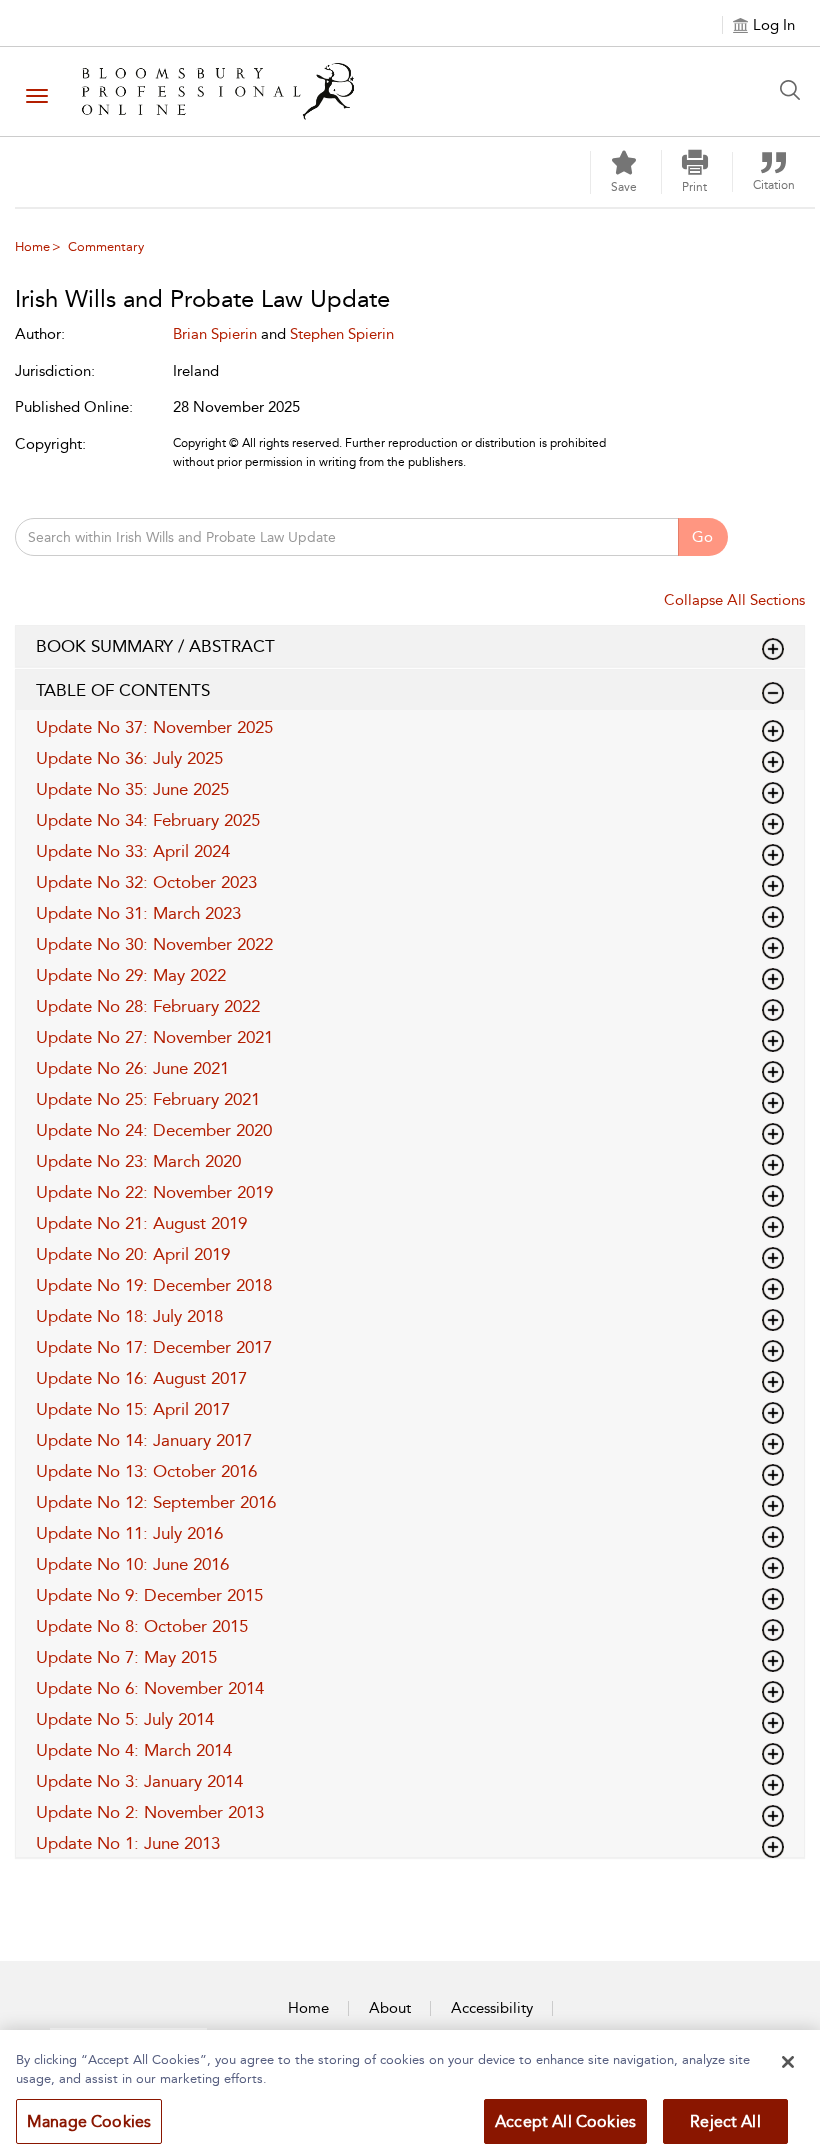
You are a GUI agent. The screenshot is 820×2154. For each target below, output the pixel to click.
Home (32, 246)
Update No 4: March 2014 (134, 1750)
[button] (695, 172)
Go (702, 537)
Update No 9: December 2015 (149, 1595)
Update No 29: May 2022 (131, 975)
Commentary (106, 246)
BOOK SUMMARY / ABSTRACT (155, 646)
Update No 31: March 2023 (138, 913)
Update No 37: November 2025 (154, 727)
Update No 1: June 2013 (128, 1843)
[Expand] (773, 693)
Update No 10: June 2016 (132, 1564)
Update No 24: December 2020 (154, 1130)
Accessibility (492, 2008)
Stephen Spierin (342, 334)
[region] (410, 2092)
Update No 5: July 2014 (125, 1719)
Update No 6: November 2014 (150, 1688)
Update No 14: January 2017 (144, 1440)
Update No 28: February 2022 (148, 1006)
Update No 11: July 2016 (129, 1533)
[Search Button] (795, 90)
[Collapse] (773, 649)
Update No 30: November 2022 (154, 944)
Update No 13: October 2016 (146, 1471)
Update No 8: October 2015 (142, 1626)
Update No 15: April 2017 (133, 1409)
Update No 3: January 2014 (139, 1781)
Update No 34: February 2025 (148, 820)
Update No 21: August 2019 (141, 1223)
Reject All (725, 2121)
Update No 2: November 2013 (150, 1812)
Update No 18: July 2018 (129, 1316)
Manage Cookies (89, 2121)
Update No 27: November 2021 (154, 1037)
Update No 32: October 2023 (146, 882)
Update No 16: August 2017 (141, 1378)
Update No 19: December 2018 (154, 1285)
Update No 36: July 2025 (129, 758)
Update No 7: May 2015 (126, 1657)
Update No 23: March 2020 (138, 1161)
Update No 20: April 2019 (133, 1254)
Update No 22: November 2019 (154, 1192)
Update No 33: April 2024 (133, 851)
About (390, 2008)
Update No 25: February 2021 (148, 1099)
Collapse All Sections (734, 600)
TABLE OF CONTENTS (123, 690)
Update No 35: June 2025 (132, 789)
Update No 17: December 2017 (154, 1347)
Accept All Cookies (565, 2121)
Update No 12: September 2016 (156, 1502)
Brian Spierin (215, 334)
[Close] (788, 2062)
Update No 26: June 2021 (132, 1068)
